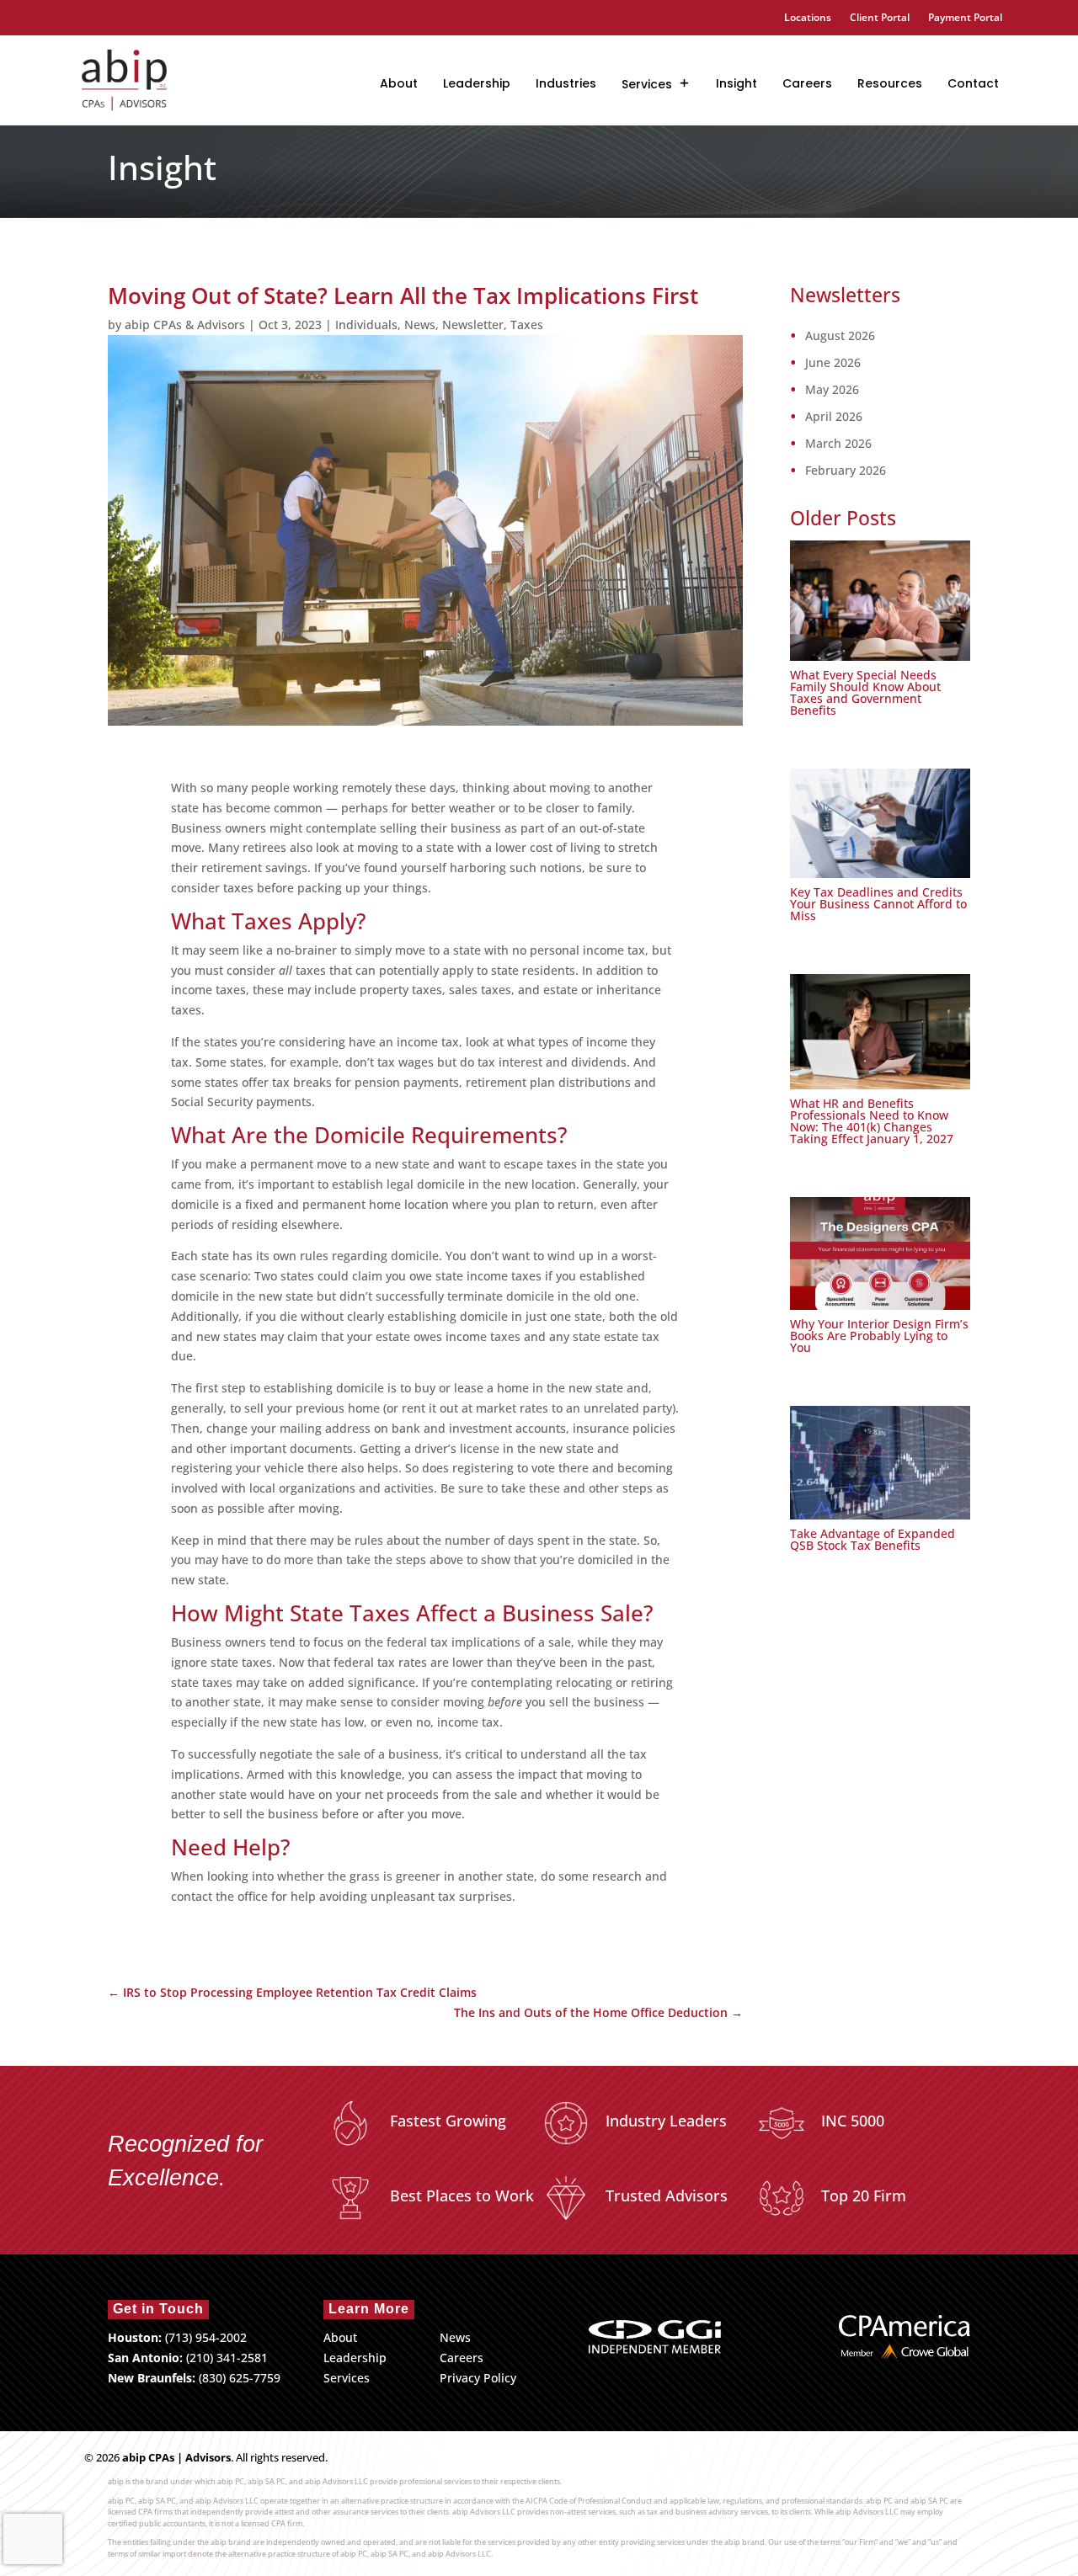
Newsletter (473, 325)
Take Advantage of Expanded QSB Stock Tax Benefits (873, 1539)
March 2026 (838, 444)
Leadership (477, 83)
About (399, 83)
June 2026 (833, 363)
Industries (566, 83)
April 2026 (834, 417)
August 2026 (840, 336)
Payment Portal (965, 18)
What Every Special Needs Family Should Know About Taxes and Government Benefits (865, 692)
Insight (736, 83)
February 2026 (846, 471)
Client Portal (880, 18)
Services (647, 84)
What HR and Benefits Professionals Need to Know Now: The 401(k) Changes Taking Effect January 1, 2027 (872, 1121)
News (420, 325)
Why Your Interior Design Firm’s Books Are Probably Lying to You (879, 1336)
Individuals (366, 325)
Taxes (527, 325)
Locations (808, 18)
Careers (807, 83)
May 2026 (832, 390)
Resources (890, 83)
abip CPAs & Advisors (185, 325)
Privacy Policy (478, 2378)
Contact (973, 83)
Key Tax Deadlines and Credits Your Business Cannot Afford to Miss (878, 904)
